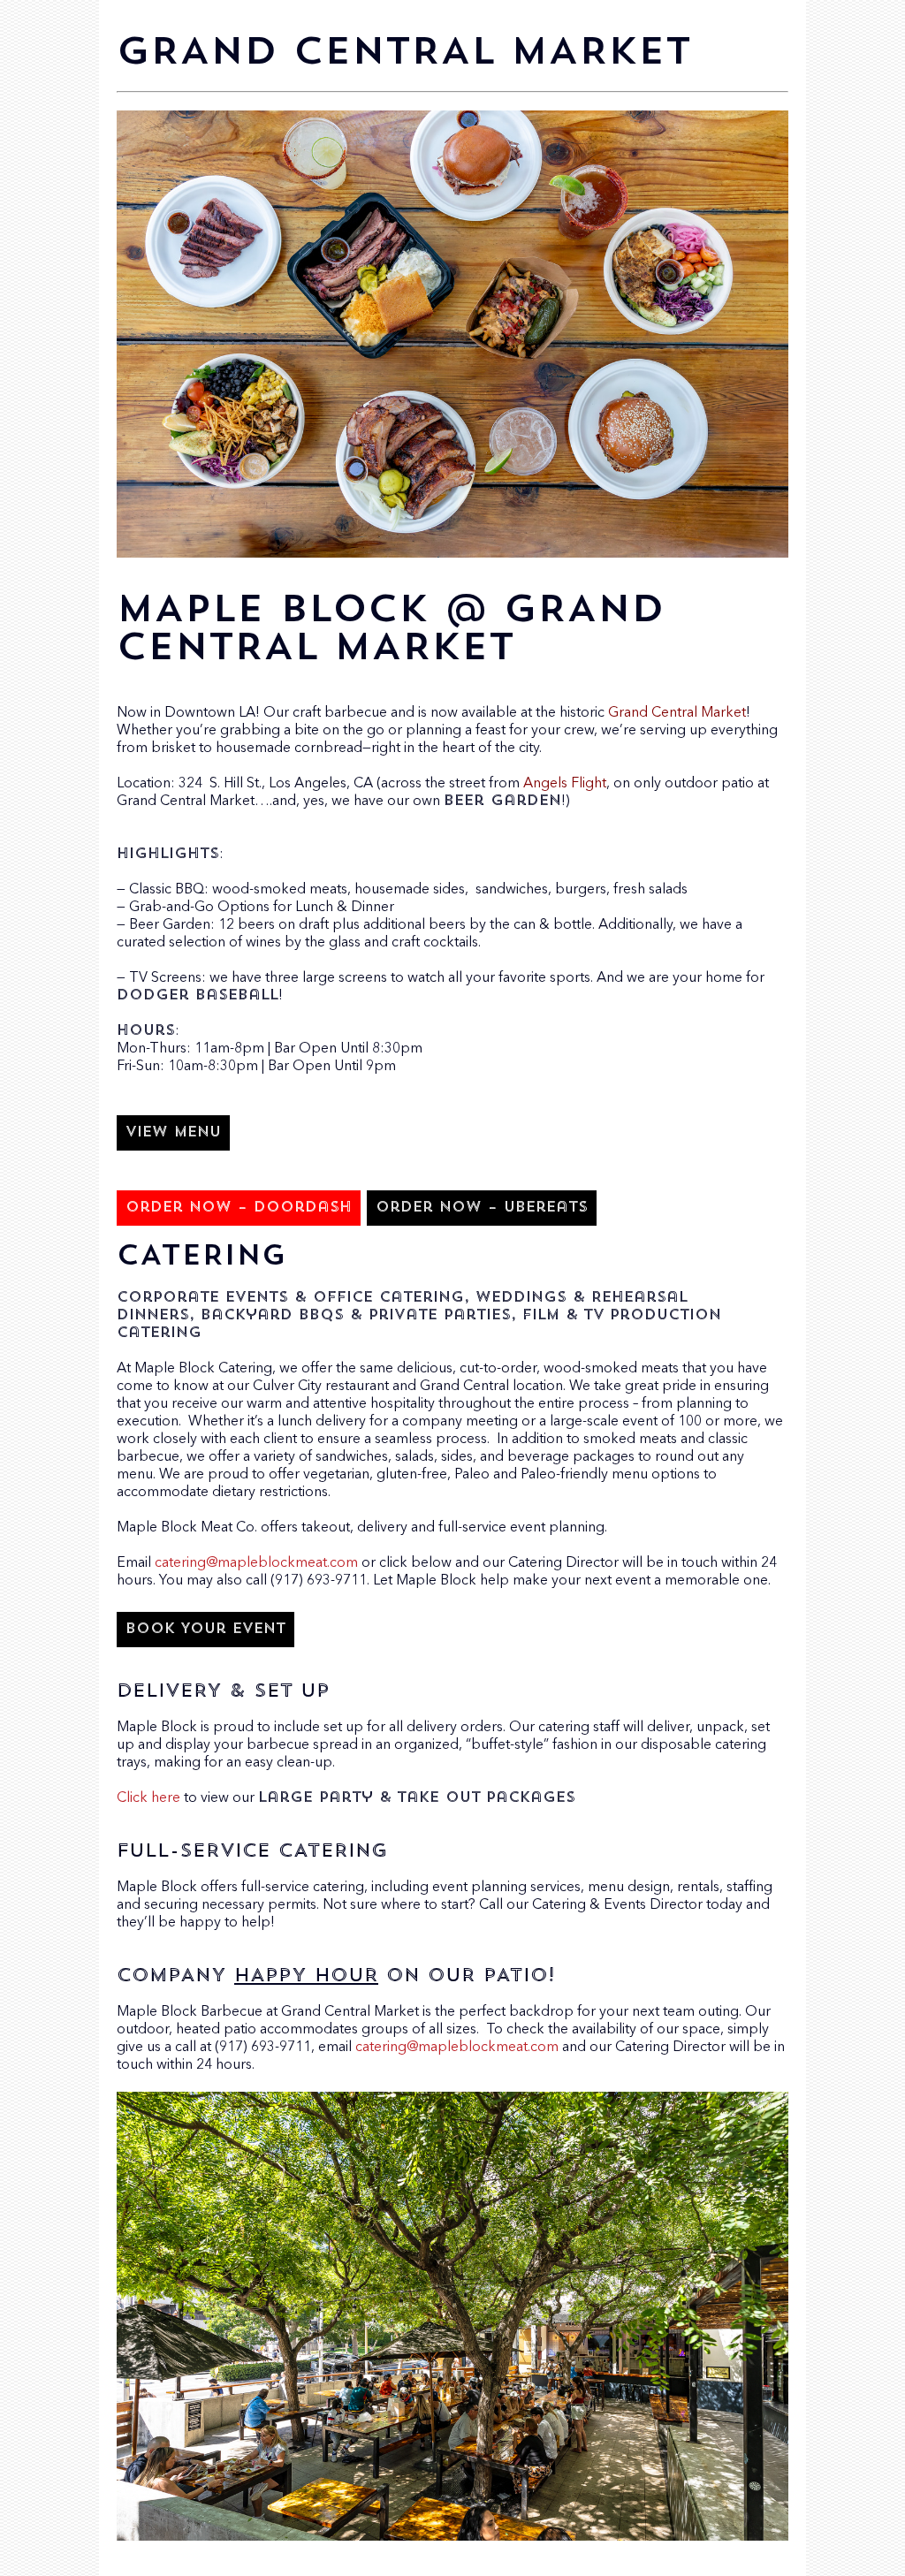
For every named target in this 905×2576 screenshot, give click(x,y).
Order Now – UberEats (482, 1208)
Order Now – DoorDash (239, 1208)
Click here (148, 1798)
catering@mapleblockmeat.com (256, 1563)
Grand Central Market (677, 713)
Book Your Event (205, 1630)
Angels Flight (565, 784)
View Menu (173, 1133)
